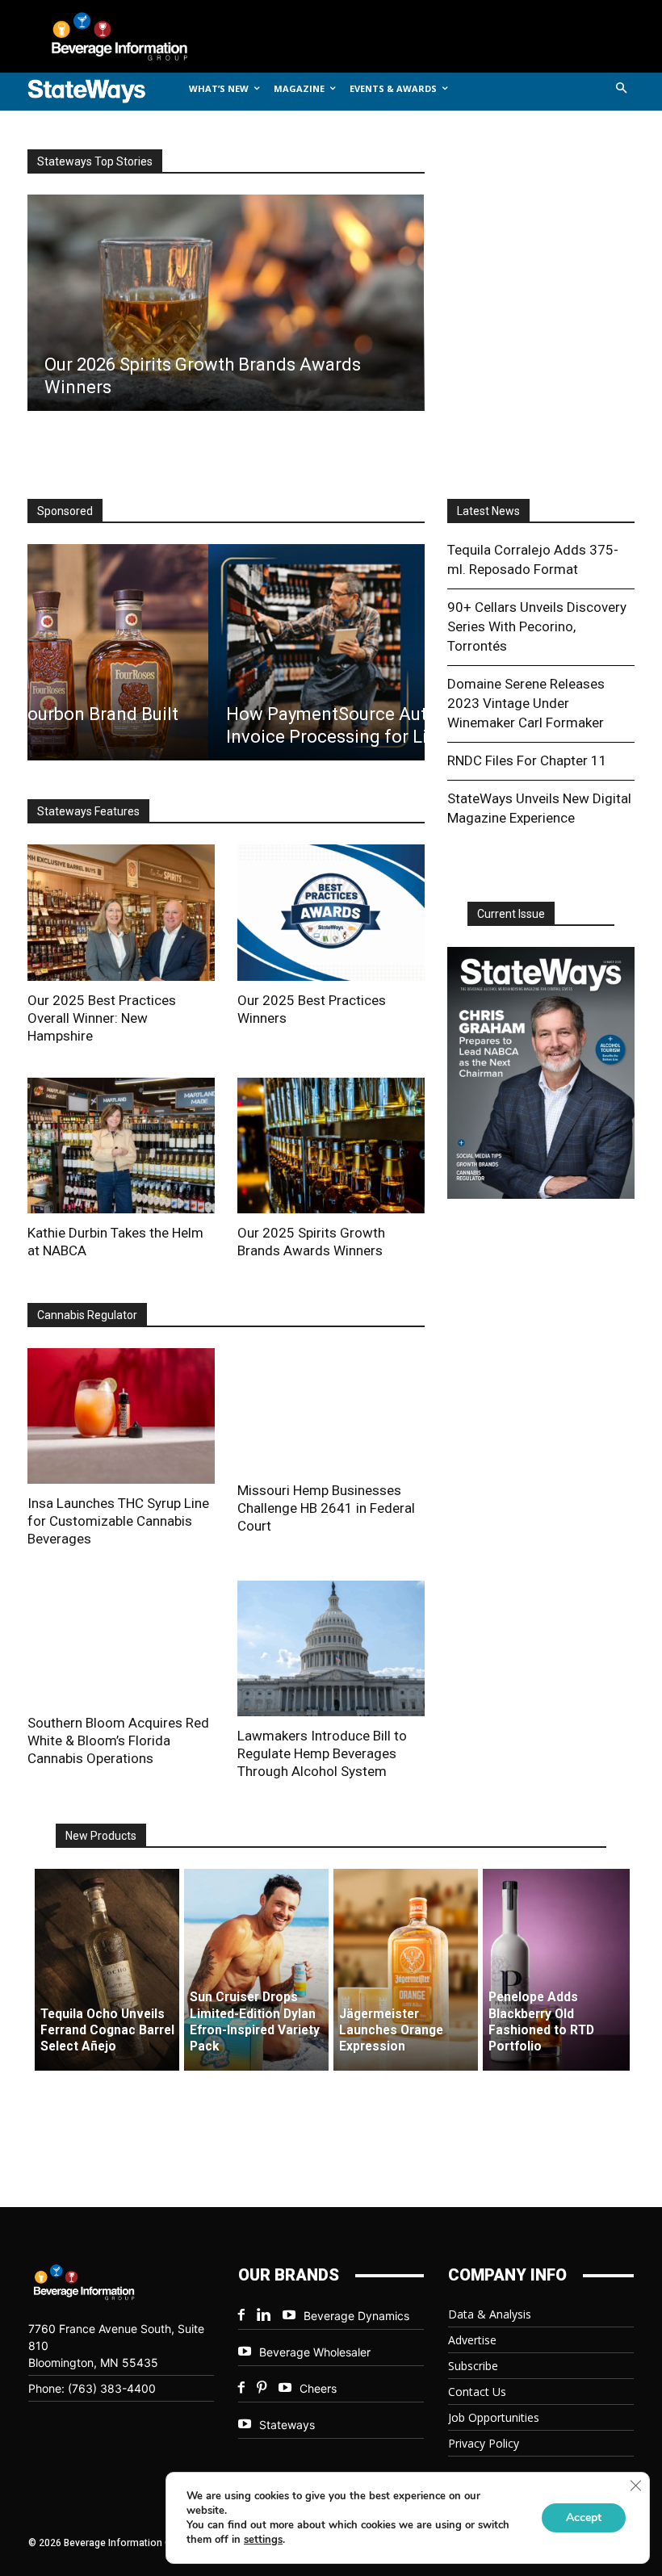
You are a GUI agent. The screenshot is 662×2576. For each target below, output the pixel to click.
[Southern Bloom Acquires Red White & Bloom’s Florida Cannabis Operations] (121, 1642)
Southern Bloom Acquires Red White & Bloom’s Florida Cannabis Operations (118, 1740)
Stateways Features (88, 811)
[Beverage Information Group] (132, 36)
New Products (101, 1836)
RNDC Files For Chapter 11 (527, 760)
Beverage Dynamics (356, 2316)
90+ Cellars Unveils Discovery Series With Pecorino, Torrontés (537, 626)
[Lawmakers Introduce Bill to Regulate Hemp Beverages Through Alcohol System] (331, 1648)
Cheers (318, 2388)
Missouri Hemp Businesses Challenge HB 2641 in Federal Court (326, 1508)
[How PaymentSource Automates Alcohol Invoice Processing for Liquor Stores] (225, 652)
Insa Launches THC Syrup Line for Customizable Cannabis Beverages (118, 1521)
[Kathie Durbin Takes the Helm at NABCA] (121, 1146)
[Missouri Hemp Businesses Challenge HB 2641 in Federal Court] (331, 1409)
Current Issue (511, 914)
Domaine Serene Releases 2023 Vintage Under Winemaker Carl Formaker (526, 703)
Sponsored (65, 511)
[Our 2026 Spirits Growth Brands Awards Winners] (225, 303)
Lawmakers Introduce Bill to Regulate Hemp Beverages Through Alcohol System (322, 1753)
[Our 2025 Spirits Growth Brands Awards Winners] (331, 1146)
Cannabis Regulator (87, 1315)
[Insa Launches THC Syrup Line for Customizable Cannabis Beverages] (121, 1416)
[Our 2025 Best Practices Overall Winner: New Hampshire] (121, 912)
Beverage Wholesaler (315, 2352)
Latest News (488, 511)
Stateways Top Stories (95, 161)
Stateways (287, 2425)
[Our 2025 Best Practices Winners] (331, 912)
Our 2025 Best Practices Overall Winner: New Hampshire (102, 1018)
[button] (622, 89)
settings (263, 2540)
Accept (584, 2517)
